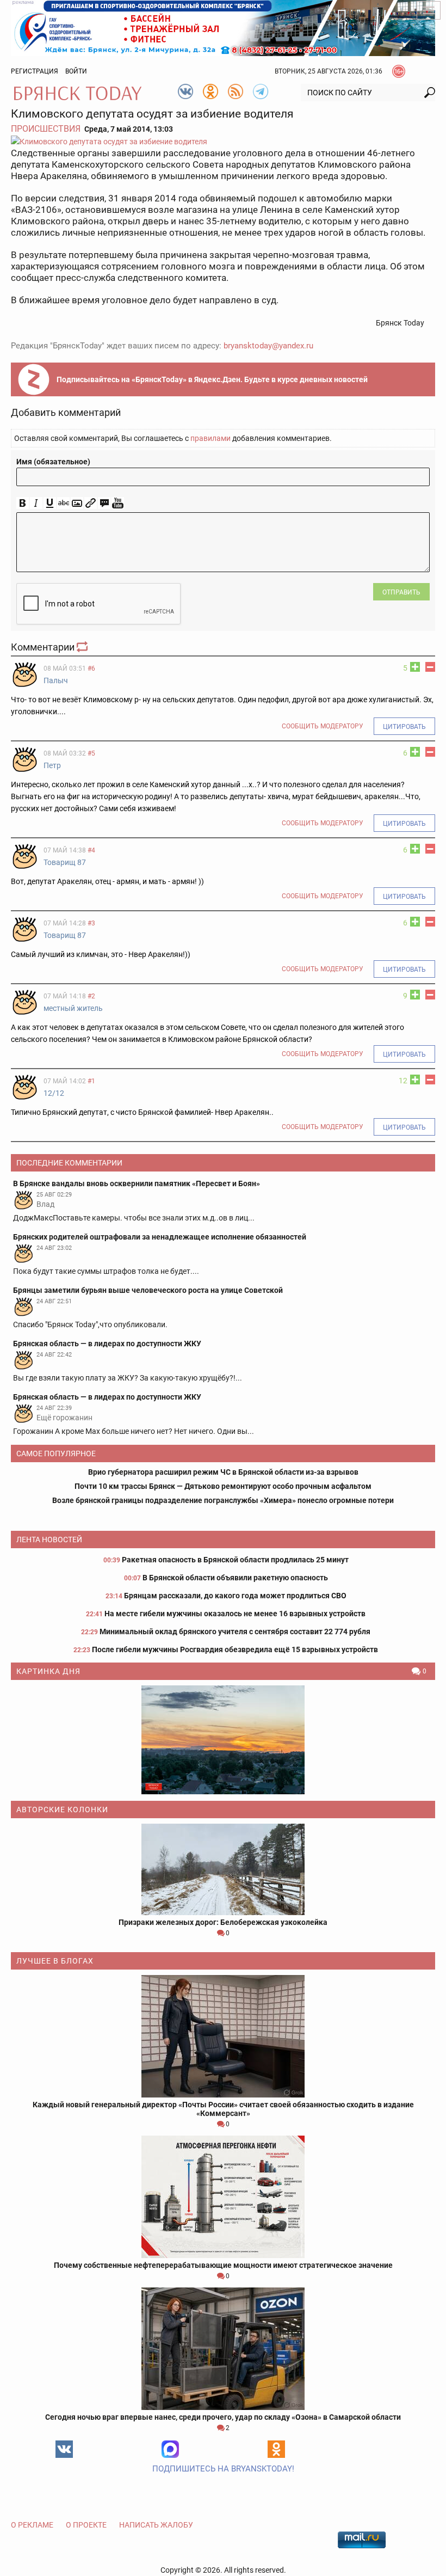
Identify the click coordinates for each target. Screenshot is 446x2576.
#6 (91, 668)
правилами (210, 438)
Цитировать (404, 727)
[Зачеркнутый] (63, 503)
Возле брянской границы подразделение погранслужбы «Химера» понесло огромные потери (223, 1500)
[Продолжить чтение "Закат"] (223, 1740)
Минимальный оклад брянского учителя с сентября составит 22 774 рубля (235, 1632)
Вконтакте (64, 2449)
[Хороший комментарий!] (415, 667)
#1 (91, 1081)
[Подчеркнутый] (50, 503)
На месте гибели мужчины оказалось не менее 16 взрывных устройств (235, 1614)
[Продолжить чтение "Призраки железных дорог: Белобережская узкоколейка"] (223, 1869)
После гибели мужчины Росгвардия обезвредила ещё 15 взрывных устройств (235, 1649)
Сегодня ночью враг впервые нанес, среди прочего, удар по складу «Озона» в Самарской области (223, 2417)
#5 (91, 753)
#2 (91, 996)
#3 (91, 923)
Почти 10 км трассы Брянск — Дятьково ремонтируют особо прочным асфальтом (223, 1486)
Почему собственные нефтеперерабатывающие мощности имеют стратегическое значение (223, 2265)
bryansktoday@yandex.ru (268, 346)
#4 (91, 850)
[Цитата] (104, 503)
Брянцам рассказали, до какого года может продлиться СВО (235, 1596)
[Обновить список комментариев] (83, 647)
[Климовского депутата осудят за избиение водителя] (223, 141)
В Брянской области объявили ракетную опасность (235, 1578)
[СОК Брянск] (223, 27)
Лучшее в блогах (55, 1961)
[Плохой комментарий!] (430, 667)
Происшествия (46, 129)
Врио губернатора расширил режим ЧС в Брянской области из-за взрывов (223, 1472)
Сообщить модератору (323, 726)
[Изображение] (77, 503)
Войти (76, 71)
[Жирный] (23, 503)
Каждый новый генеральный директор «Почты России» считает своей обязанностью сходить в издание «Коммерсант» (223, 2109)
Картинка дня (48, 1671)
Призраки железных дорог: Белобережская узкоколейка (223, 1922)
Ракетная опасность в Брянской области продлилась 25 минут (235, 1560)
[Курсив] (36, 503)
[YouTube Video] (118, 503)
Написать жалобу (156, 2525)
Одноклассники (276, 2449)
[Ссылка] (91, 503)
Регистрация (35, 71)
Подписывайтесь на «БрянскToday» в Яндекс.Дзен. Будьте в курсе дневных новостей (212, 379)
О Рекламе (32, 2525)
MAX (170, 2449)
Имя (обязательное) (53, 462)
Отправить (401, 592)
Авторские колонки (62, 1810)
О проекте (86, 2525)
